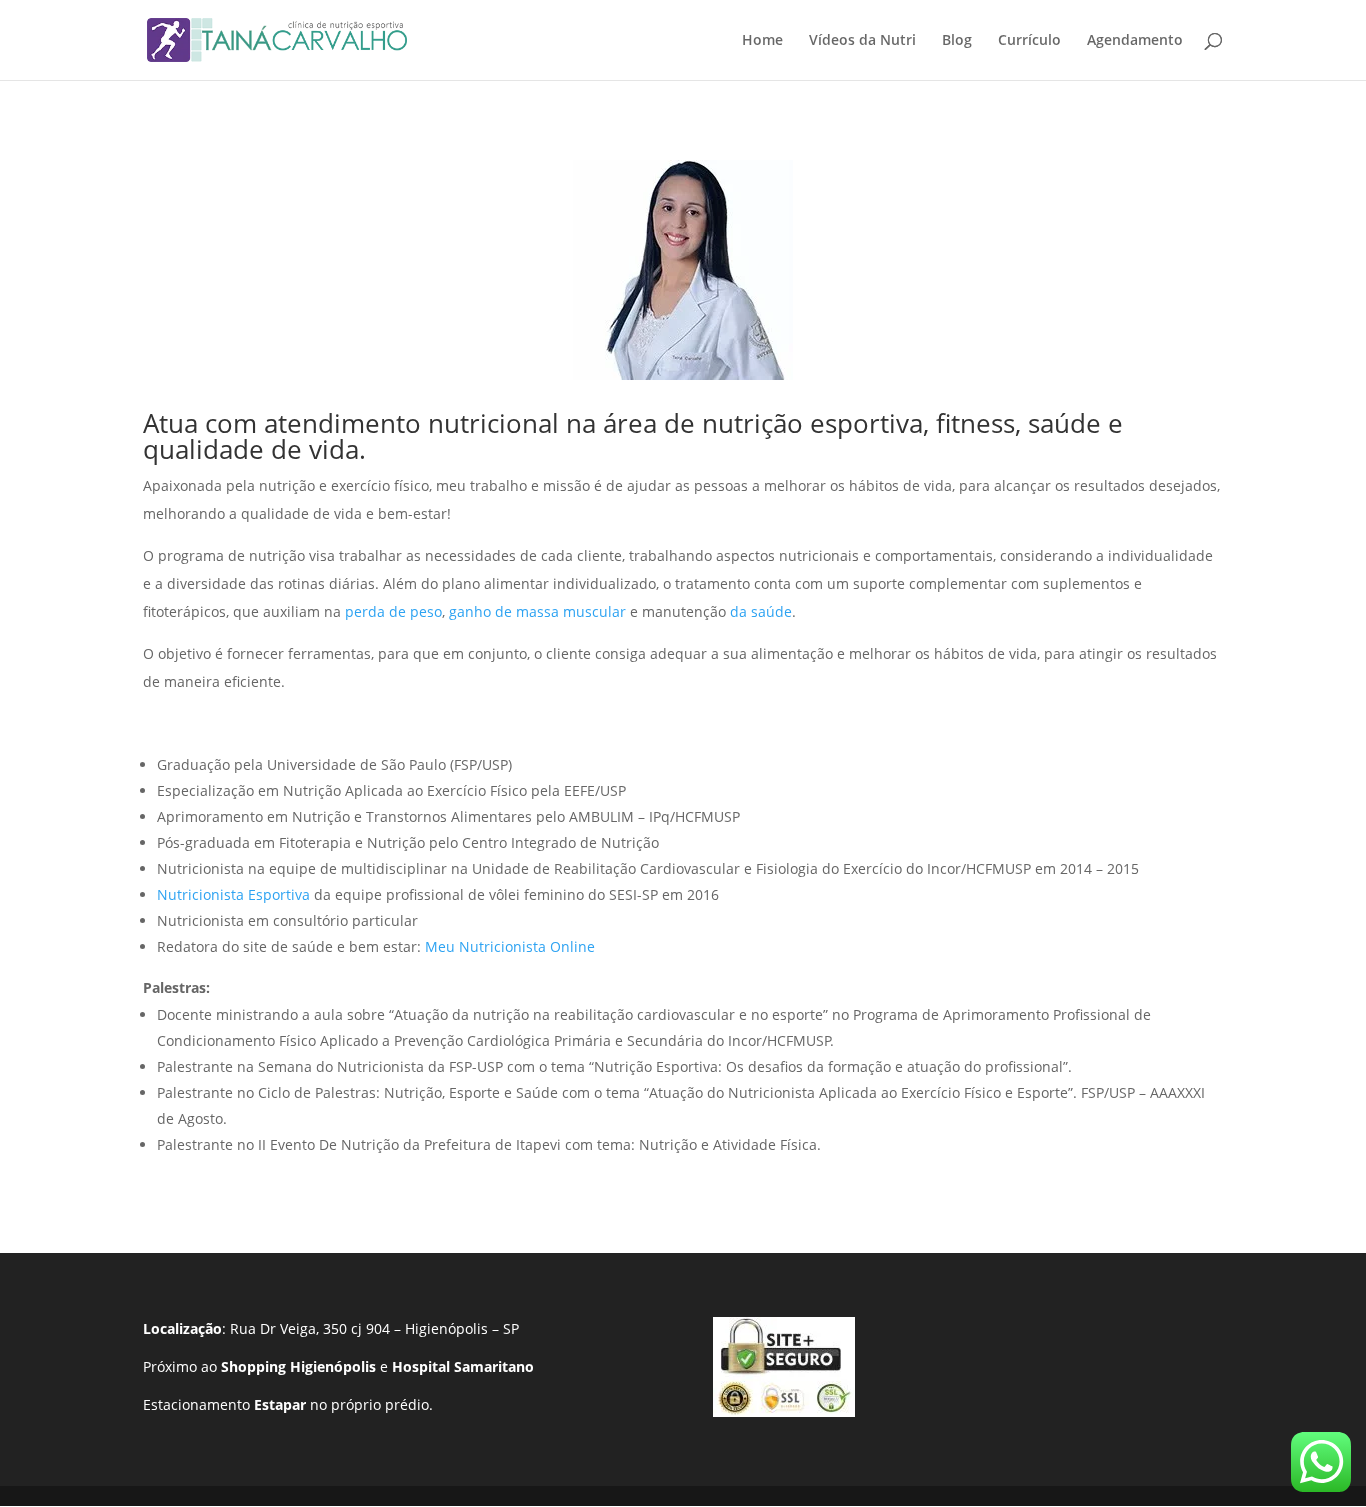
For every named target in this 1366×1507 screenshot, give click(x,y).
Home (762, 41)
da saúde (761, 611)
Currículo (1029, 41)
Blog (957, 41)
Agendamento (1135, 41)
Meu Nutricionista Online (510, 946)
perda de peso (393, 611)
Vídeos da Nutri (862, 41)
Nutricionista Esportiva (233, 894)
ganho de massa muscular (537, 611)
